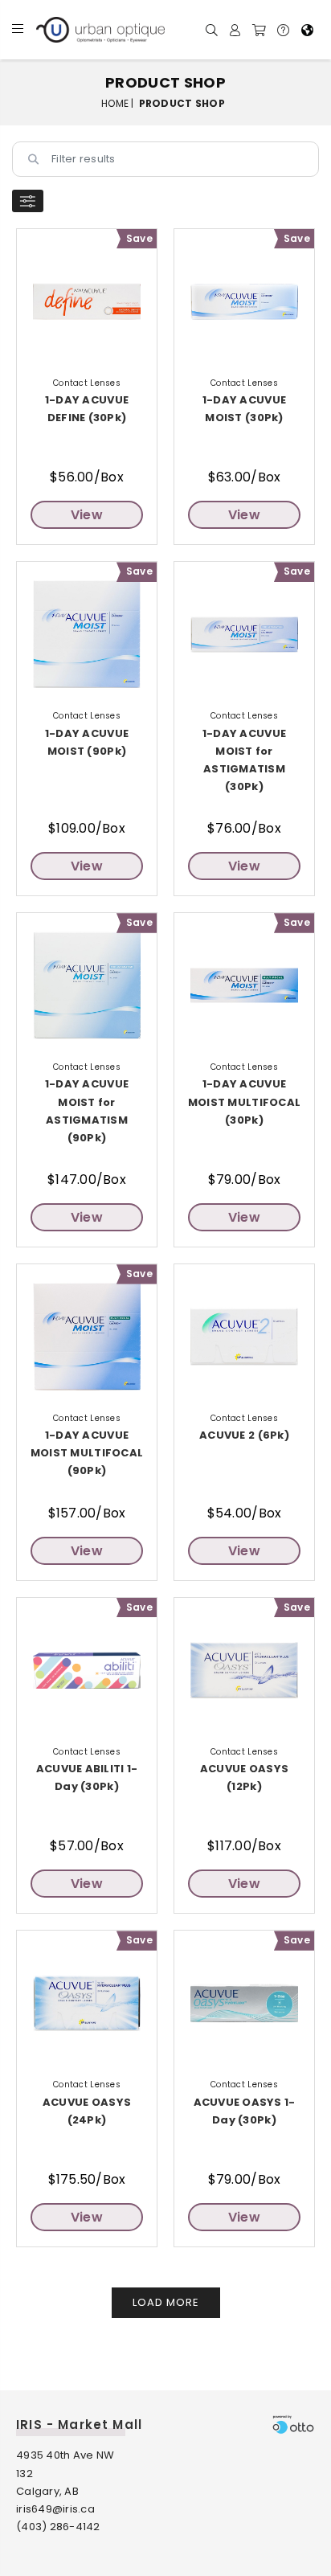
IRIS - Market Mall (79, 2424)
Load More (166, 2302)
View (87, 515)
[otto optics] (293, 2424)
